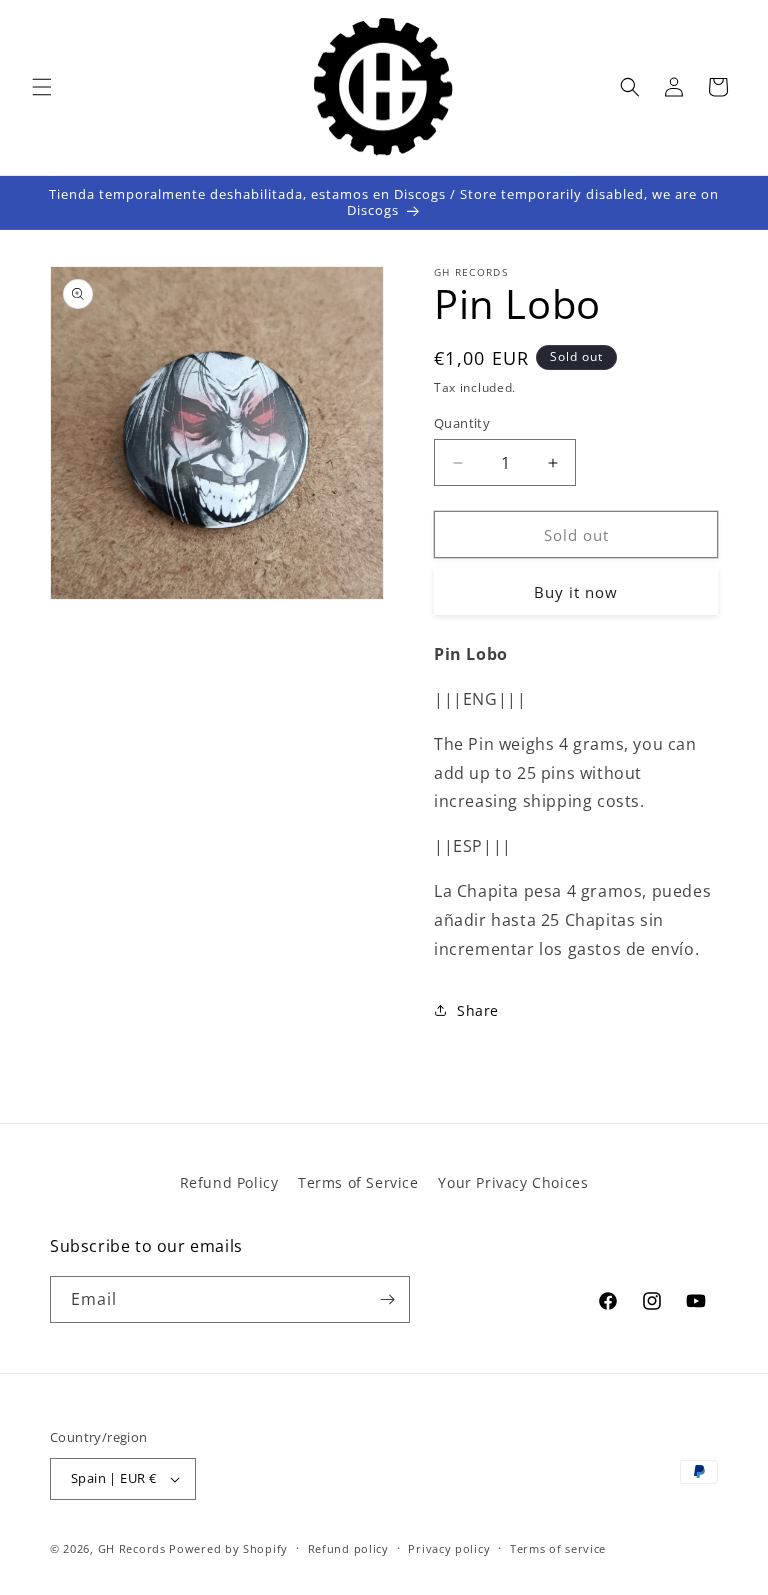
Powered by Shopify (228, 1548)
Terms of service (558, 1548)
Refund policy (348, 1548)
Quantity (462, 423)
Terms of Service (358, 1182)
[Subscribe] (387, 1299)
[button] (42, 87)
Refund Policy (229, 1182)
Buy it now (576, 592)
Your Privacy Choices (513, 1182)
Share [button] (478, 1010)
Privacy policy (449, 1548)
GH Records (132, 1548)
